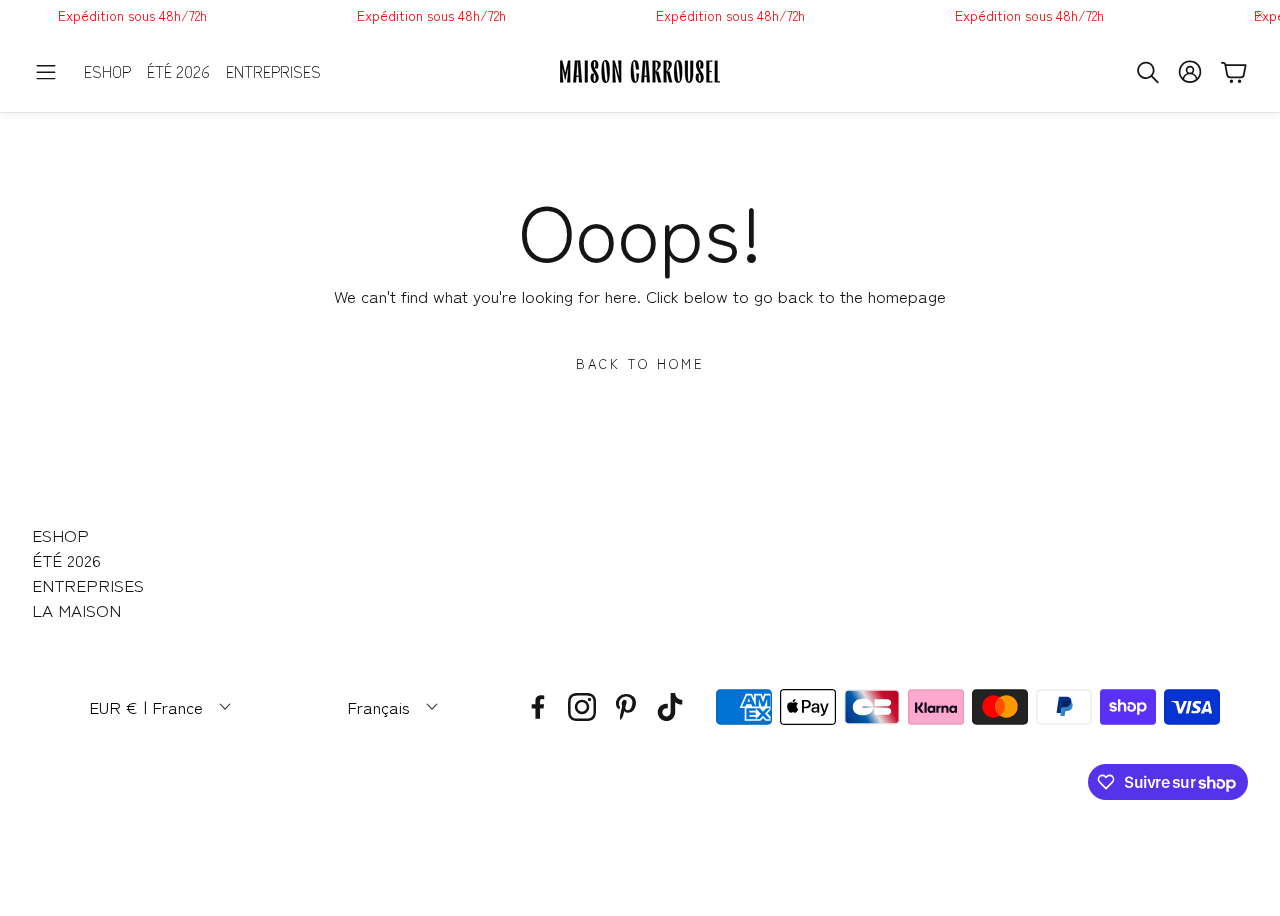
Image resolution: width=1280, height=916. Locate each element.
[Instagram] (582, 707)
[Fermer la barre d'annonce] (1260, 15)
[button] (46, 72)
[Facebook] (538, 707)
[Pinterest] (626, 707)
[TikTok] (670, 707)
